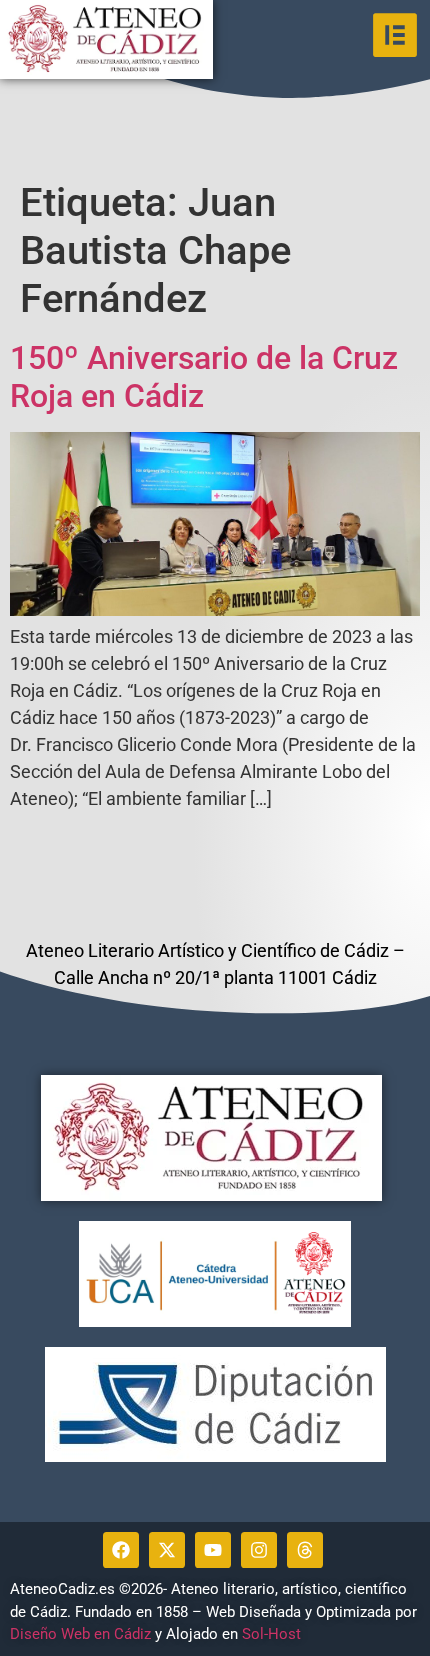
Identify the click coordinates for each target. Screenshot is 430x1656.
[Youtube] (213, 1550)
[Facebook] (121, 1550)
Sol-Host (273, 1634)
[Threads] (305, 1550)
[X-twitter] (167, 1550)
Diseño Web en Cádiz (80, 1634)
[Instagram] (259, 1550)
